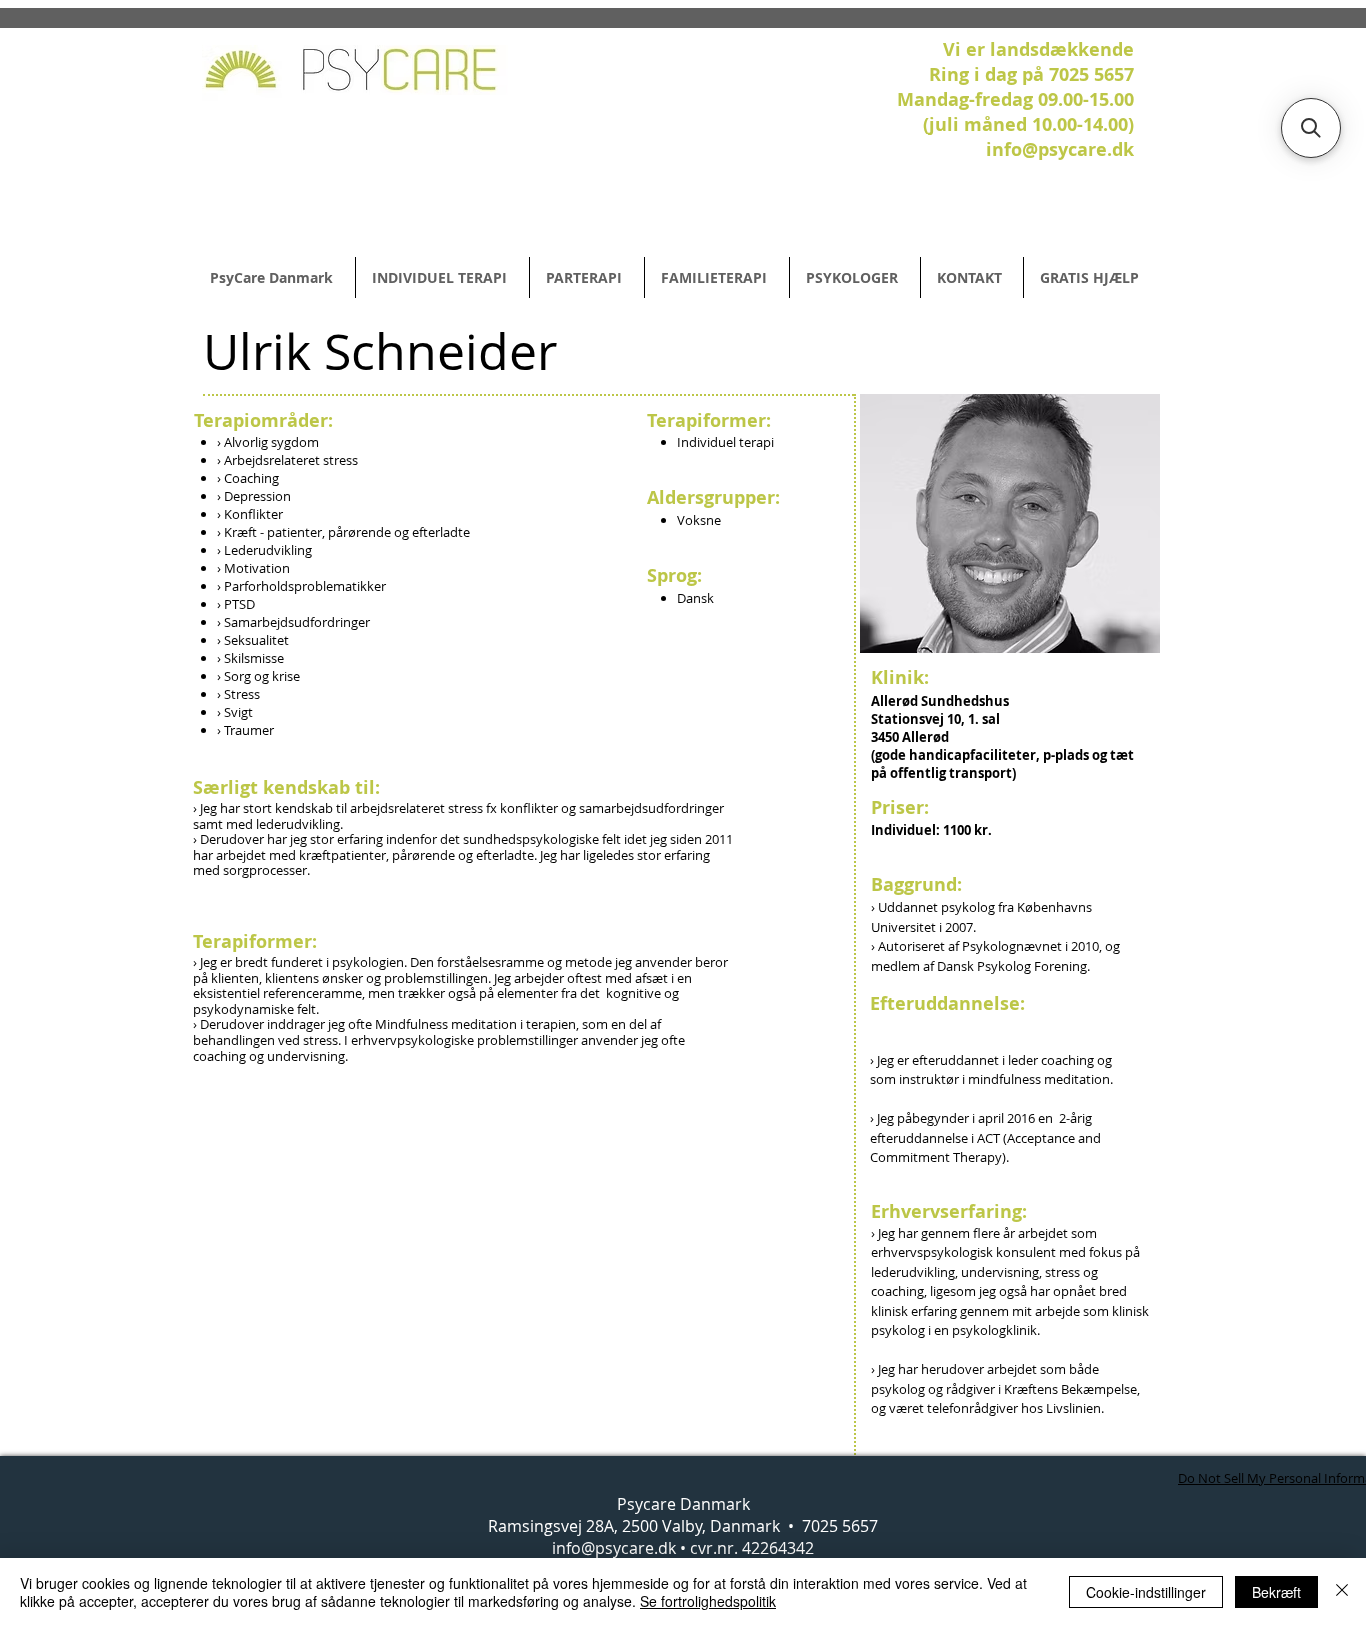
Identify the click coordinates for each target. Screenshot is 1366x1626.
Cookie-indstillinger (1146, 1592)
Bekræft (1276, 1592)
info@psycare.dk (614, 1548)
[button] (1311, 128)
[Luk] (1342, 1592)
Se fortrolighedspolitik (708, 1601)
